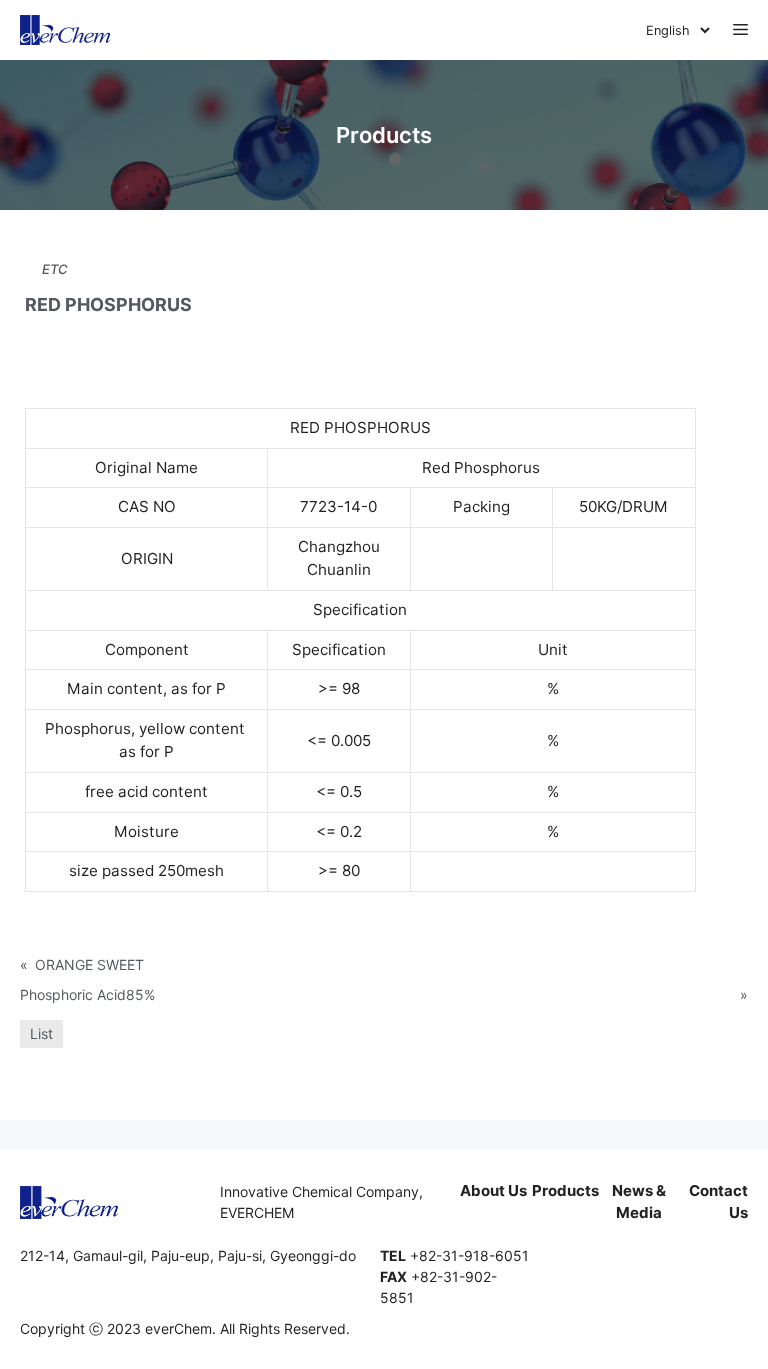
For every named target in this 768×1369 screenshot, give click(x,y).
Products (565, 1190)
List (41, 1033)
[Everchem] (66, 30)
